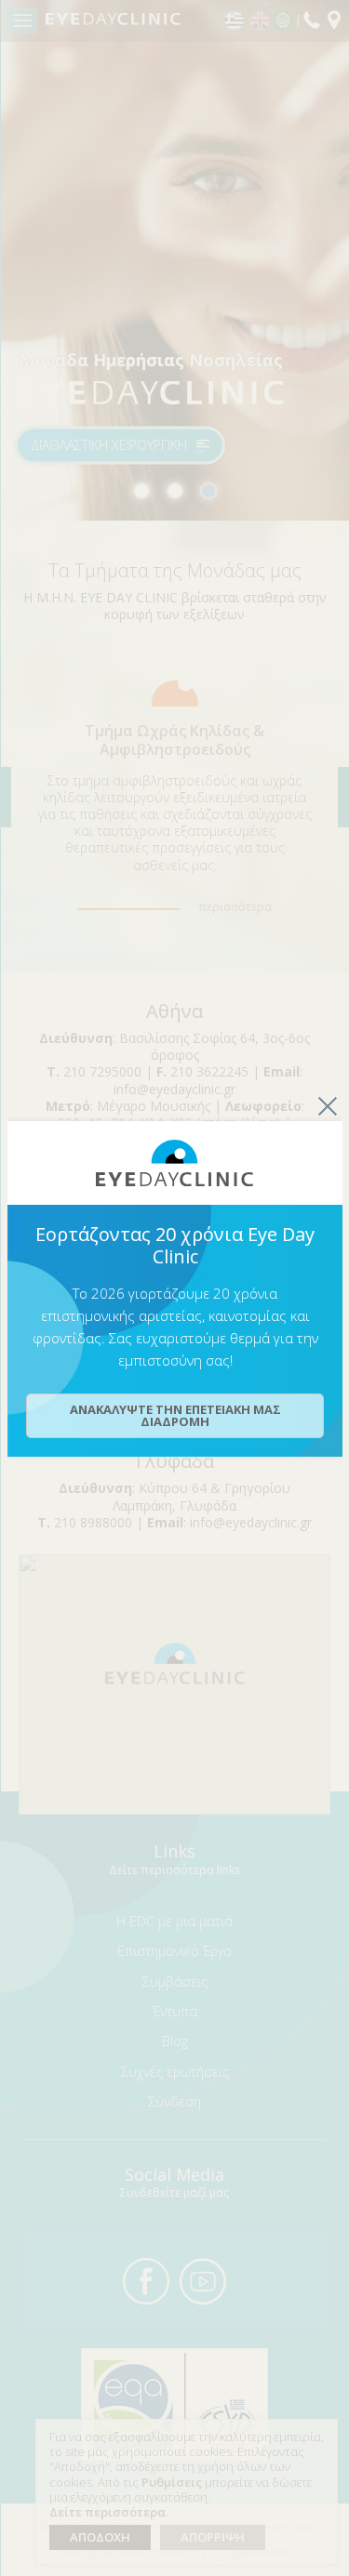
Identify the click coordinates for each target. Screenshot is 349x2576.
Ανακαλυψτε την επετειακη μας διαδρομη (175, 1415)
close (328, 1106)
